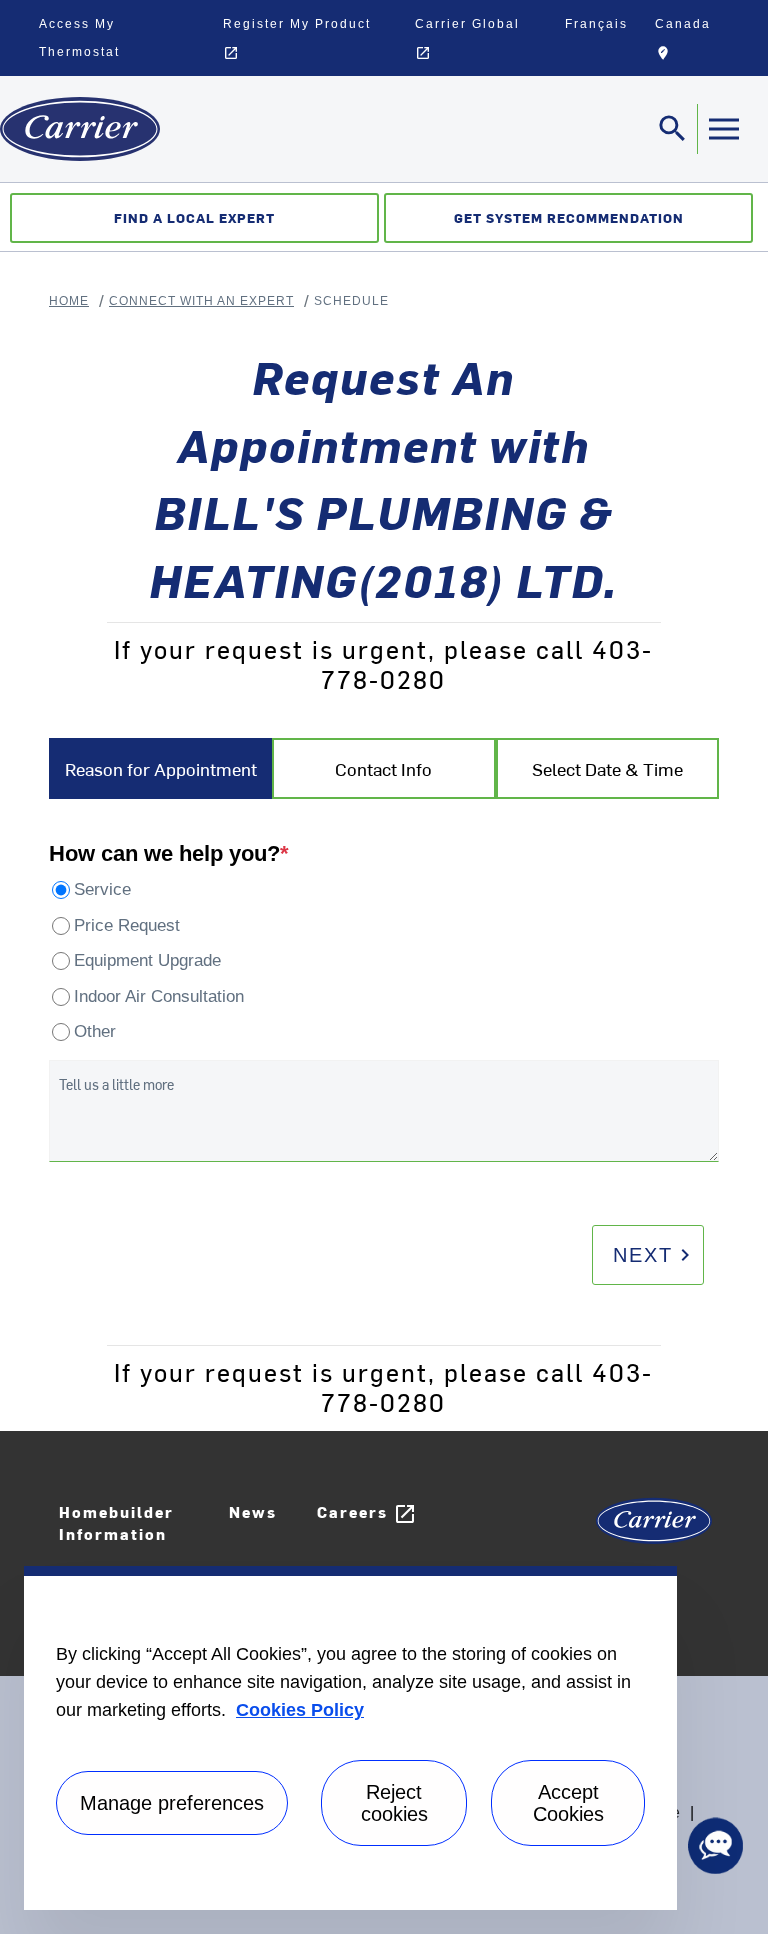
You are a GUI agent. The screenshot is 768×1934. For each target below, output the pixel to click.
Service (102, 889)
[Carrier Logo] (654, 1527)
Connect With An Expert (201, 301)
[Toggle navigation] (723, 129)
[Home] (80, 129)
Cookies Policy (300, 1710)
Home (69, 301)
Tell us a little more (116, 1084)
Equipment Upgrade (147, 960)
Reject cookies (394, 1803)
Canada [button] (696, 42)
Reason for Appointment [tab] (161, 768)
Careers (367, 1513)
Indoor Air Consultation (159, 996)
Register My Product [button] (297, 39)
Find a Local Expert (194, 217)
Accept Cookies (568, 1803)
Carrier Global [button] (467, 39)
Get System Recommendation (569, 217)
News (253, 1511)
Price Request (127, 925)
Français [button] (596, 24)
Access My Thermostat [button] (79, 38)
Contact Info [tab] (383, 768)
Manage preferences (172, 1803)
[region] (350, 1738)
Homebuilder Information (116, 1523)
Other (95, 1031)
